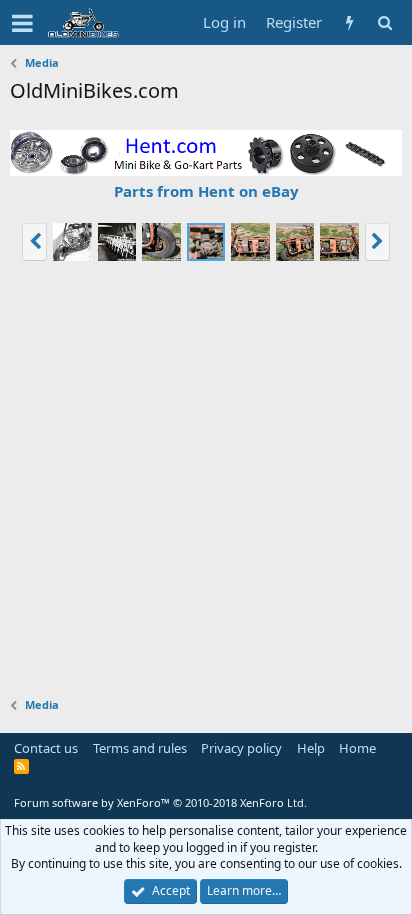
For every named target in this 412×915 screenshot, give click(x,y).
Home (357, 748)
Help (311, 748)
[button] (22, 23)
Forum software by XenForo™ (160, 802)
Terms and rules (140, 748)
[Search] (384, 22)
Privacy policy (241, 748)
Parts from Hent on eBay (206, 191)
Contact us (46, 748)
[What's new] (349, 22)
